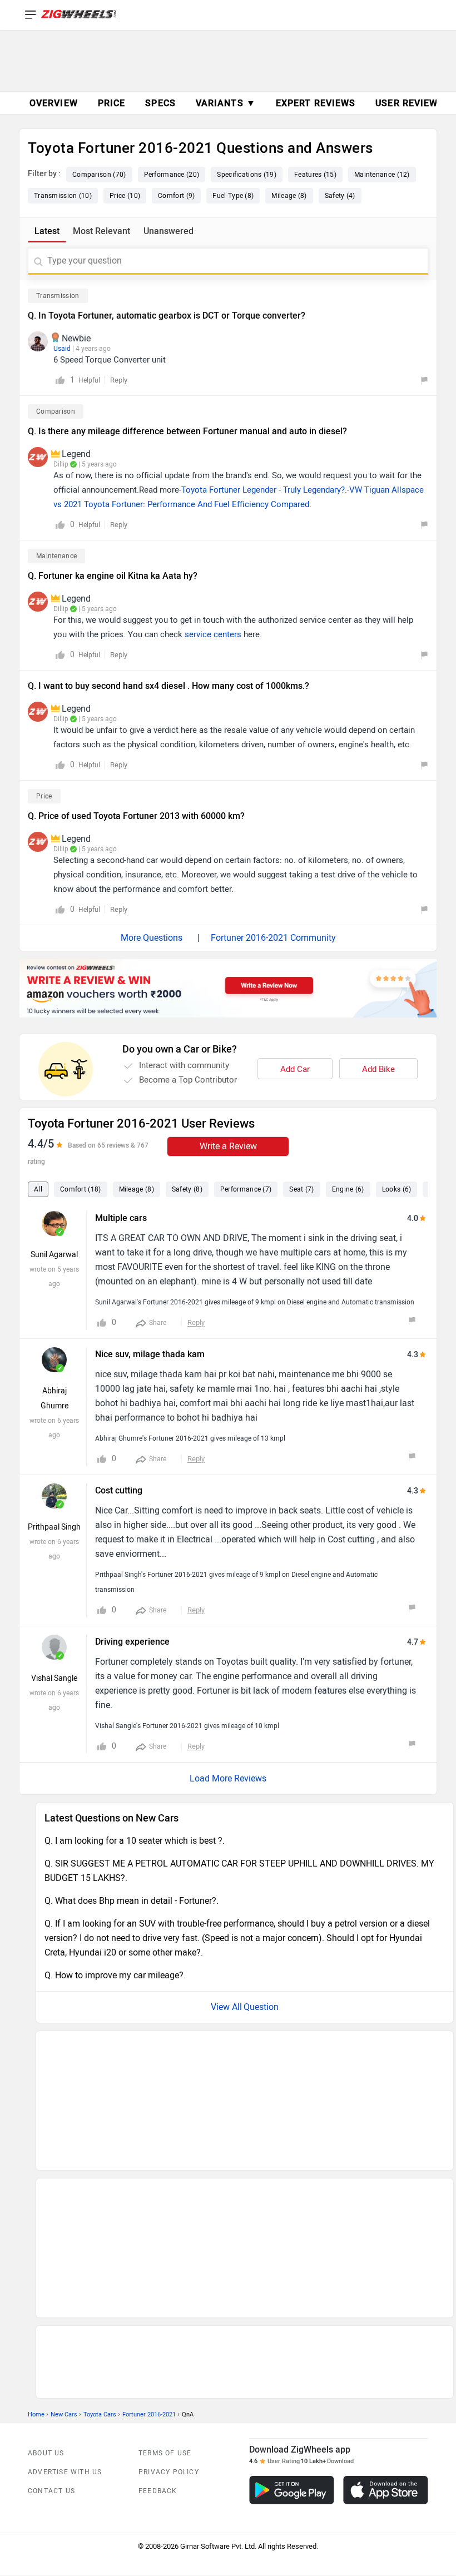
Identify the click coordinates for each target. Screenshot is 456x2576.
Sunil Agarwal (54, 1255)
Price (44, 796)
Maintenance (56, 556)
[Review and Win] (228, 988)
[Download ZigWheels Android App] (292, 2343)
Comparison (56, 411)
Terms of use (165, 2306)
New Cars (64, 2267)
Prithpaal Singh (54, 1527)
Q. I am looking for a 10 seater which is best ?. (135, 1841)
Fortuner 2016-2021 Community (273, 938)
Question (261, 2007)
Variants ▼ (226, 103)
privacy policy (169, 2325)
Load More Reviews (228, 1778)
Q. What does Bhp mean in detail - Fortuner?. (132, 1901)
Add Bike (378, 1069)
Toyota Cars (100, 2267)
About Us (46, 2306)
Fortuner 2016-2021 (149, 2267)
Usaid (62, 349)
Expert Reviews (316, 103)
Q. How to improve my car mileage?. (115, 1975)
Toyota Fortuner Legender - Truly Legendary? (263, 490)
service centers (213, 634)
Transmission (58, 296)
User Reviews (410, 103)
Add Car (295, 1069)
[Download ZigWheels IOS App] (386, 2343)
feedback (158, 2344)
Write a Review (228, 1146)
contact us (51, 2344)
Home (36, 2267)
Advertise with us (65, 2325)
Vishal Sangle (54, 1678)
